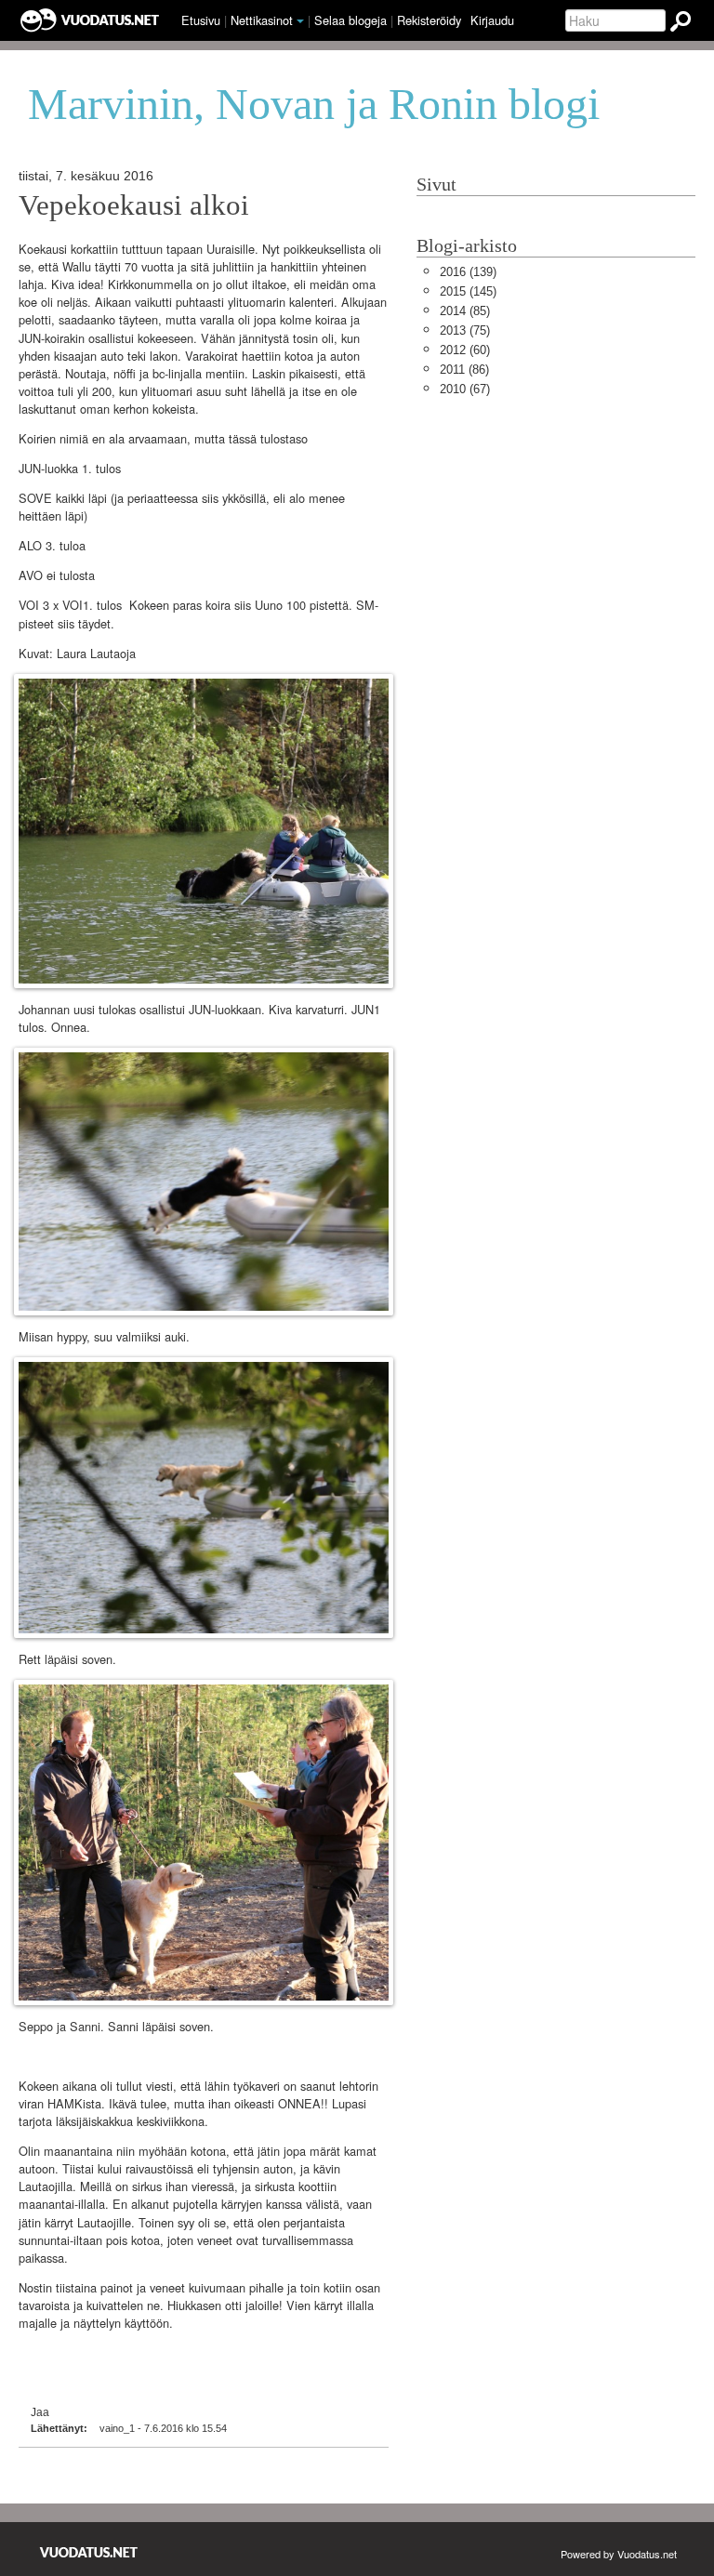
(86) (464, 370)
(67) (465, 389)
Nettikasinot (262, 20)
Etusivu (201, 20)
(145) (468, 291)
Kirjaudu (492, 20)
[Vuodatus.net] (89, 2552)
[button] (300, 21)
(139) (468, 272)
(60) (465, 350)
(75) (465, 330)
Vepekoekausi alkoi (134, 205)
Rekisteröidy (429, 20)
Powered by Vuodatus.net (619, 2554)
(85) (465, 311)
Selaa (350, 20)
